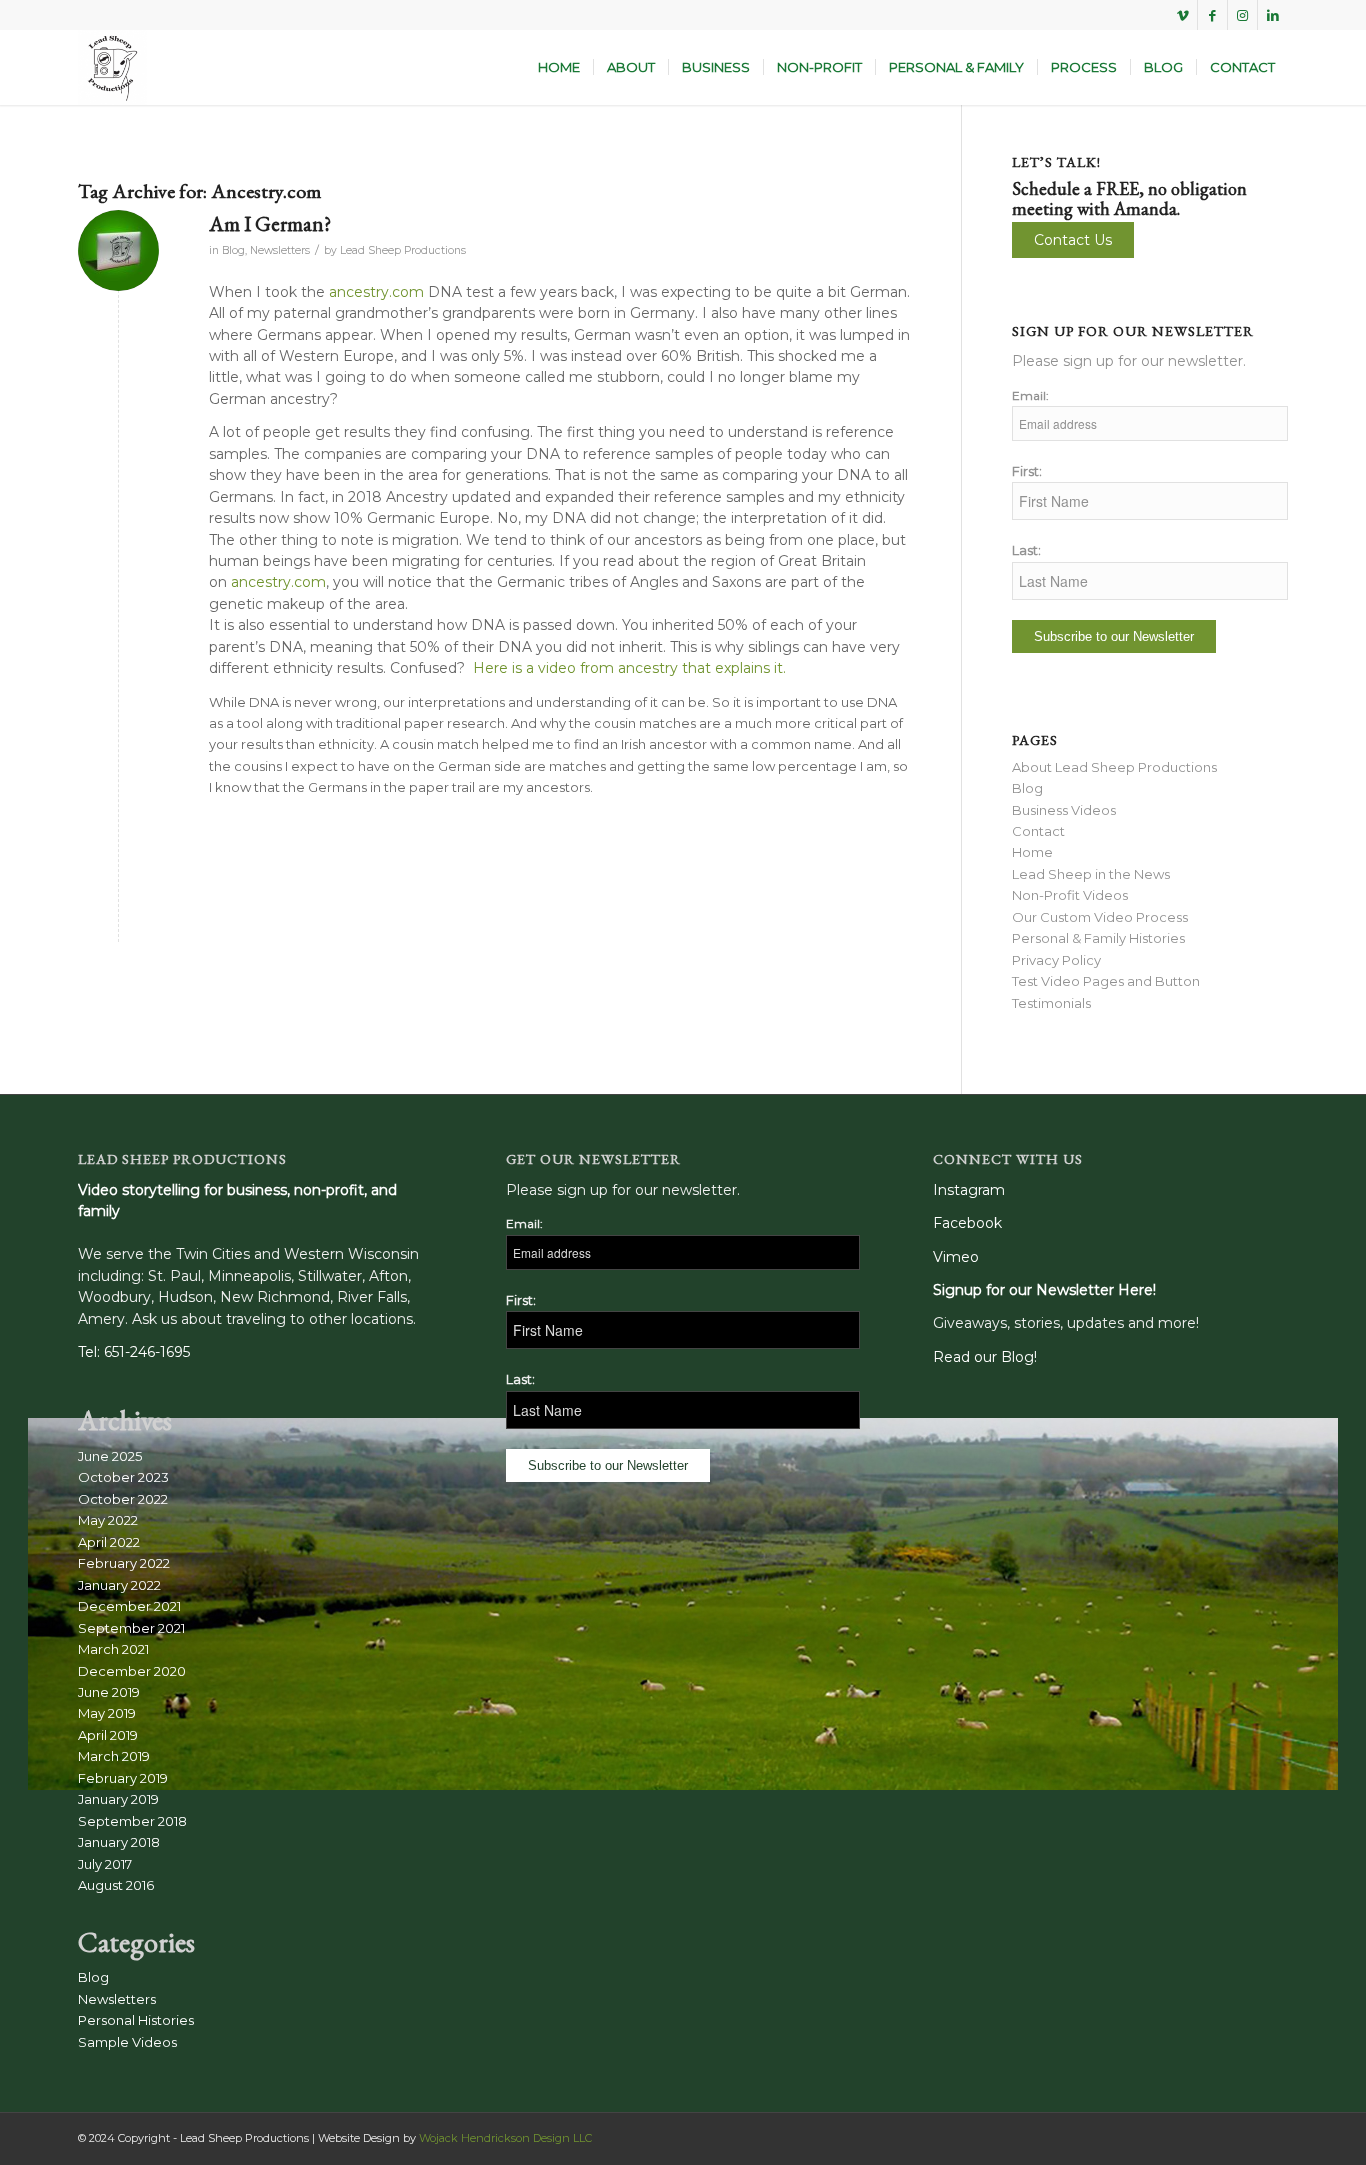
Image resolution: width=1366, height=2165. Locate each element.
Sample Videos (127, 2042)
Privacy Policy (1056, 960)
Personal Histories (136, 2020)
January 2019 (118, 1799)
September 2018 (132, 1821)
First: (1027, 471)
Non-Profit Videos (1070, 895)
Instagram (969, 1190)
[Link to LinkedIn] (1273, 15)
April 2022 (109, 1542)
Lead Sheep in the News (1091, 874)
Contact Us (1073, 240)
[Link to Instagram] (1242, 15)
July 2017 (105, 1864)
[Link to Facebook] (1212, 15)
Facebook (967, 1223)
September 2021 (131, 1628)
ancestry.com (376, 292)
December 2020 (132, 1671)
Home (1032, 852)
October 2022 (123, 1499)
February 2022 (124, 1563)
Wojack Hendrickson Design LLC (505, 2138)
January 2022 (119, 1585)
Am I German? (270, 223)
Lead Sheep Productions (403, 250)
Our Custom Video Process (1100, 917)
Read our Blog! (985, 1357)
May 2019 (107, 1713)
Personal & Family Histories (1098, 938)
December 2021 (129, 1606)
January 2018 (119, 1842)
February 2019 (123, 1778)
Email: (1030, 395)
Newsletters (280, 250)
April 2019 (108, 1735)
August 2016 (116, 1885)
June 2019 (109, 1692)
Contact (1038, 831)
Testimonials (1051, 1003)
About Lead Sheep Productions (1114, 767)
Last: (1026, 550)
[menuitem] (559, 67)
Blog (233, 250)
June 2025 (110, 1456)
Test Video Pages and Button (1106, 981)
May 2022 (108, 1520)
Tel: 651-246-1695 (134, 1352)
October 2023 (123, 1477)
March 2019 (114, 1756)
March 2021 (113, 1649)
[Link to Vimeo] (1182, 15)
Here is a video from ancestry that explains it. (629, 668)
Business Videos (1064, 810)
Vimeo (956, 1257)
